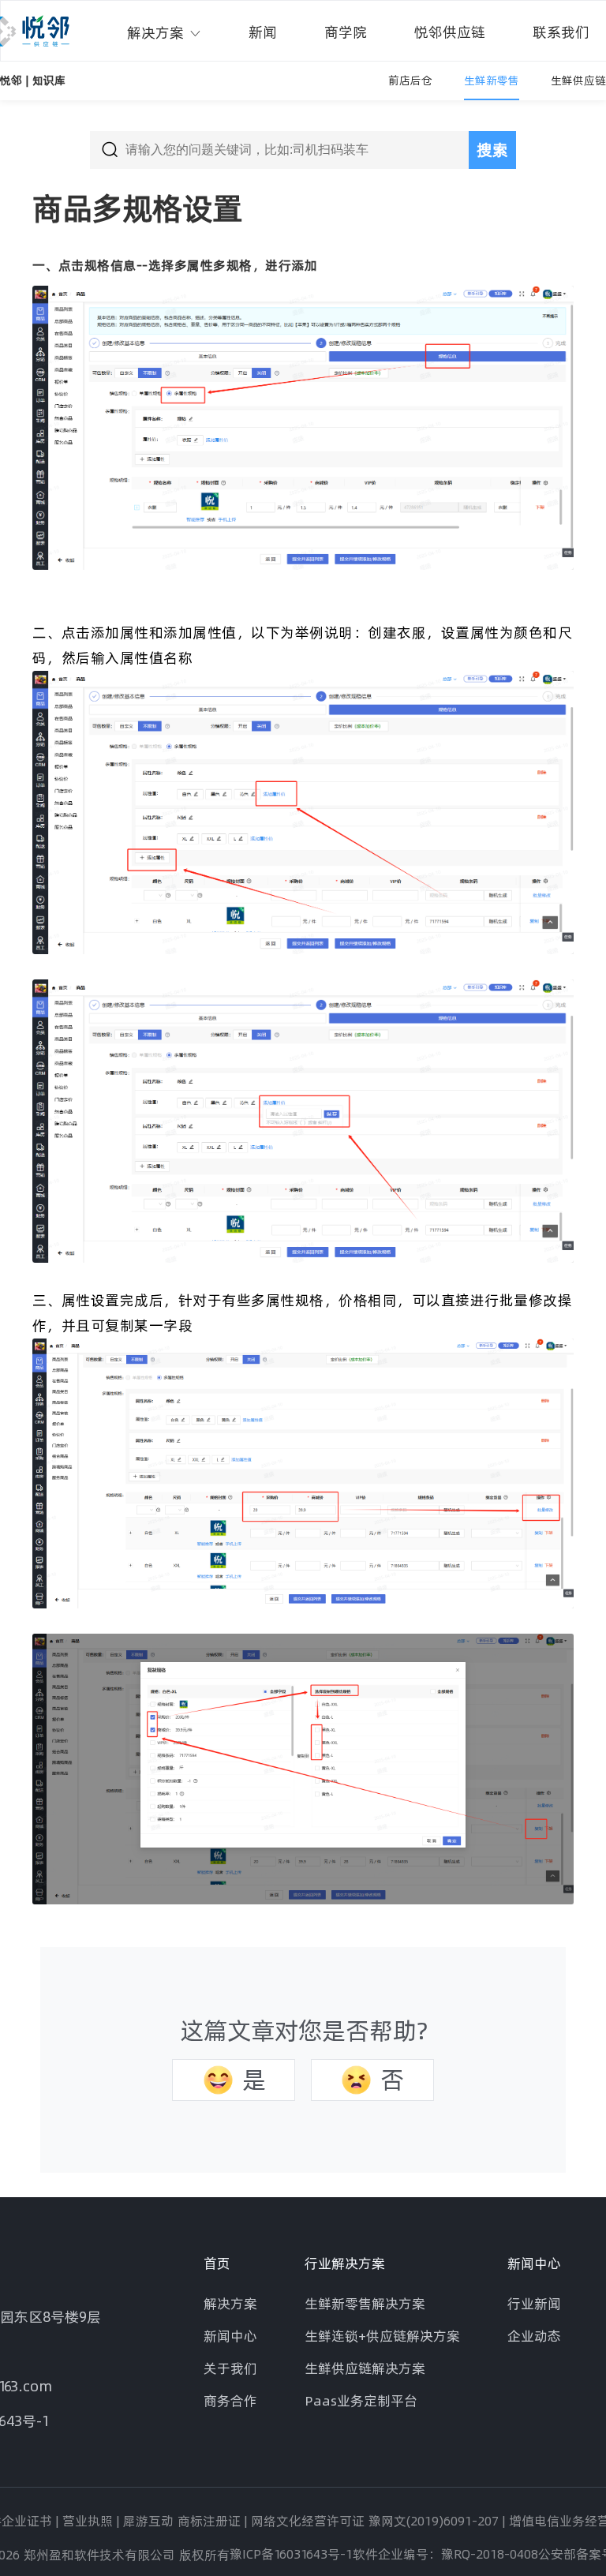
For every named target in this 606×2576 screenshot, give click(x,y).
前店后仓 (410, 80)
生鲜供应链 (578, 80)
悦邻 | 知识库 (33, 80)
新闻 (263, 32)
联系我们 (561, 32)
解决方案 (158, 33)
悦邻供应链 (450, 32)
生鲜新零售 (492, 80)
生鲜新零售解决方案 (365, 2303)
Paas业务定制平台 (361, 2400)
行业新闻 (534, 2303)
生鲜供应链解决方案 (365, 2368)
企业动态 (534, 2336)
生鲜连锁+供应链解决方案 (382, 2336)
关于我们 (230, 2368)
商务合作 (230, 2400)
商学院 (346, 32)
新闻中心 (230, 2336)
